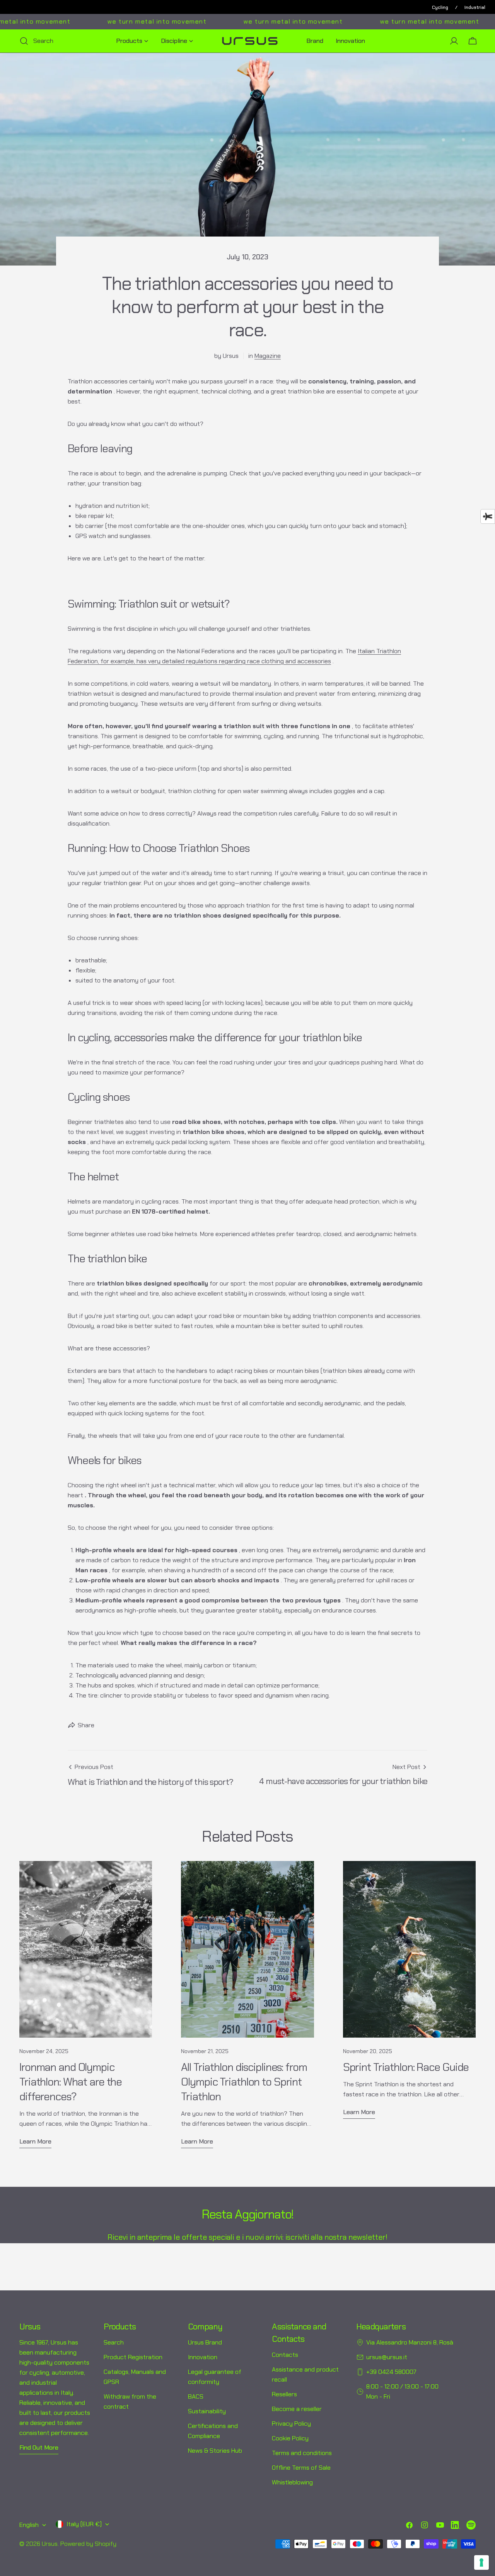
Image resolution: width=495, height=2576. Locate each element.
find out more (39, 2447)
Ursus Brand (205, 2342)
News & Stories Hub (215, 2451)
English (29, 2525)
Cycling (440, 7)
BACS (196, 2396)
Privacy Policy (291, 2424)
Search (114, 2342)
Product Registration (133, 2357)
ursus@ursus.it (387, 2357)
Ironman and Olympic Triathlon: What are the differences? (71, 2082)
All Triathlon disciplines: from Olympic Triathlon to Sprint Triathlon (244, 2082)
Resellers (284, 2394)
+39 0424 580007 (391, 2372)
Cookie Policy (290, 2438)
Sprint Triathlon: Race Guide (406, 2067)
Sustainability (207, 2411)
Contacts (285, 2355)
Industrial (475, 7)
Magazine (268, 356)
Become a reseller (297, 2409)
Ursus (50, 2544)
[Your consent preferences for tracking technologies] (481, 2562)
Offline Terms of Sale (301, 2468)
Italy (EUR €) (84, 2524)
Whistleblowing (292, 2482)
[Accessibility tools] (488, 516)
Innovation (203, 2357)
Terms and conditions (302, 2453)
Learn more (35, 2141)
